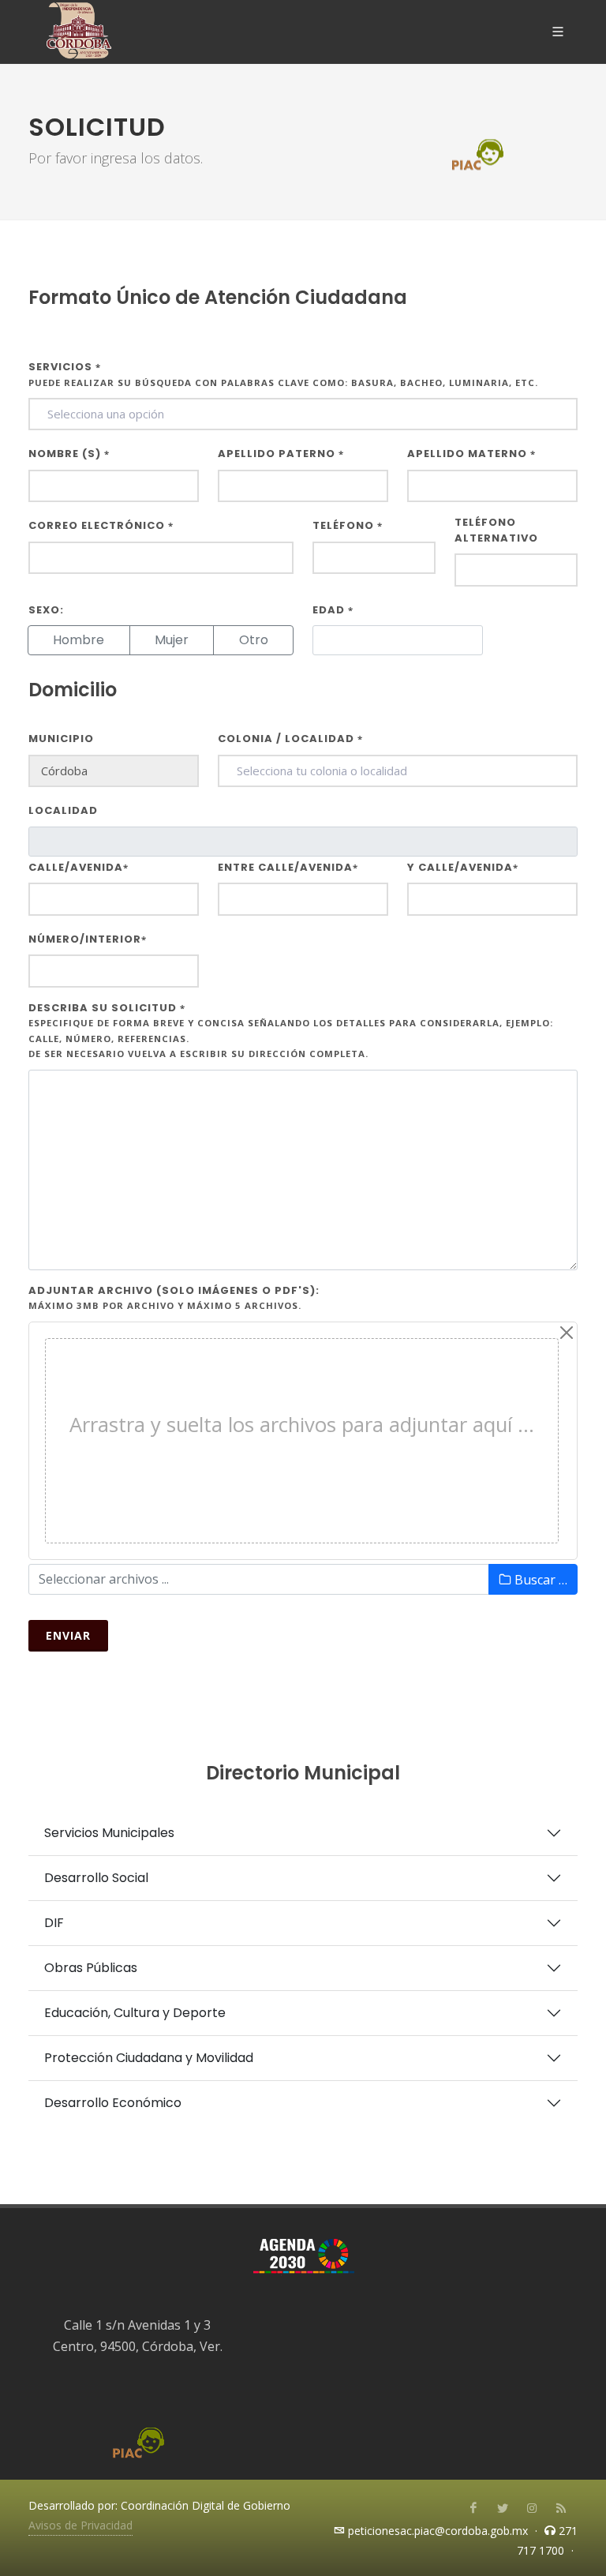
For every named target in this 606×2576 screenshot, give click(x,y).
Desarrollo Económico (113, 2103)
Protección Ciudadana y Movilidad (149, 2058)
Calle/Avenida (79, 867)
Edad (333, 610)
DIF (54, 1923)
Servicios (283, 374)
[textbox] (303, 414)
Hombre (79, 640)
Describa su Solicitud (291, 1030)
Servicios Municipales (109, 1833)
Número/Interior (88, 939)
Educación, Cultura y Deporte (135, 2013)
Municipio (61, 739)
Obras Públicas (91, 1968)
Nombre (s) (69, 454)
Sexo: (46, 610)
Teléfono (348, 525)
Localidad (63, 810)
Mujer (172, 640)
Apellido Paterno (281, 454)
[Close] (567, 1333)
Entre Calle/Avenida (288, 867)
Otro (254, 640)
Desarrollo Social (96, 1878)
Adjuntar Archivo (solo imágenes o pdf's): (174, 1297)
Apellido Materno (471, 454)
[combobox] (303, 414)
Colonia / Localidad (290, 739)
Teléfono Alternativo (496, 530)
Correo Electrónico (101, 525)
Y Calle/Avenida (463, 867)
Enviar (68, 1635)
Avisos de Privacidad (80, 2525)
